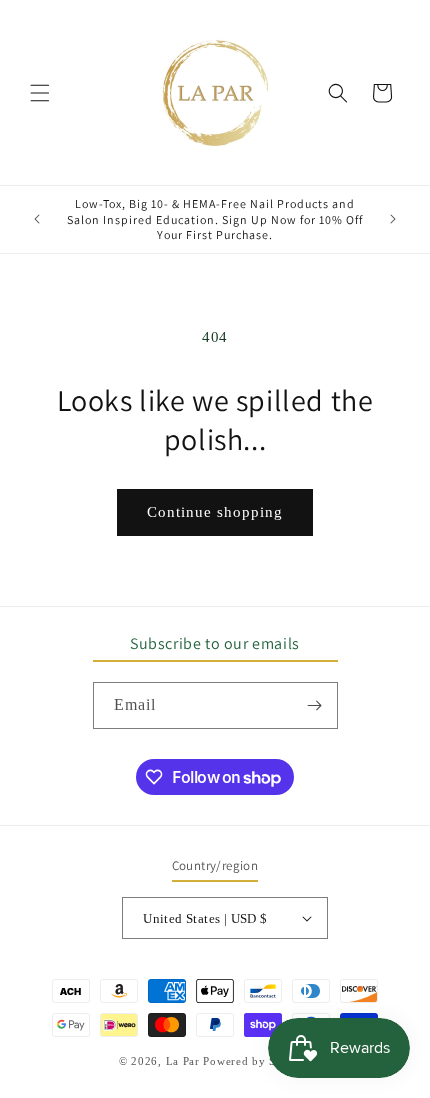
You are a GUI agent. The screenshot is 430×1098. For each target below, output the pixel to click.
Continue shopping (215, 512)
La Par (185, 1061)
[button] (40, 93)
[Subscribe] (315, 705)
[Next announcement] (393, 219)
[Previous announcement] (37, 219)
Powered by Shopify (257, 1061)
